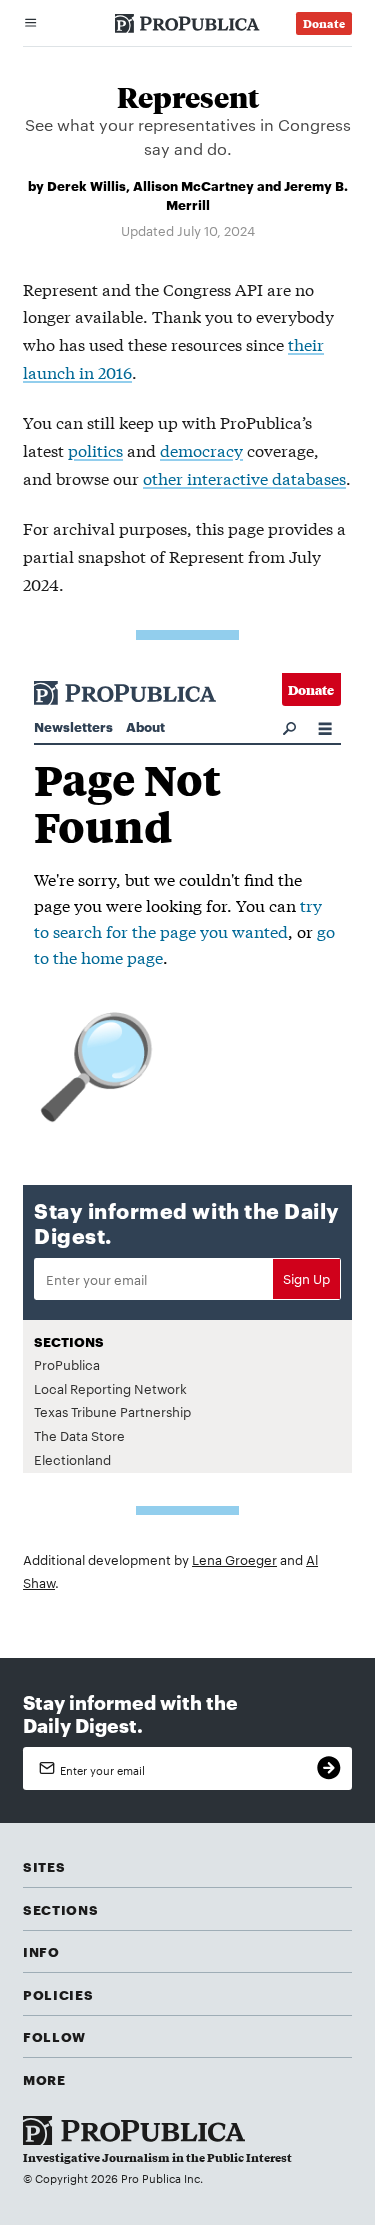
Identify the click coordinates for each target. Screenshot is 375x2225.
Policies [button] (58, 1994)
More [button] (44, 2079)
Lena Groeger (234, 1559)
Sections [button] (60, 1909)
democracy (201, 449)
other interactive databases (244, 477)
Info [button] (41, 1951)
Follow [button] (54, 2036)
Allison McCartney (193, 185)
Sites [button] (44, 1866)
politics (95, 449)
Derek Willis (86, 185)
